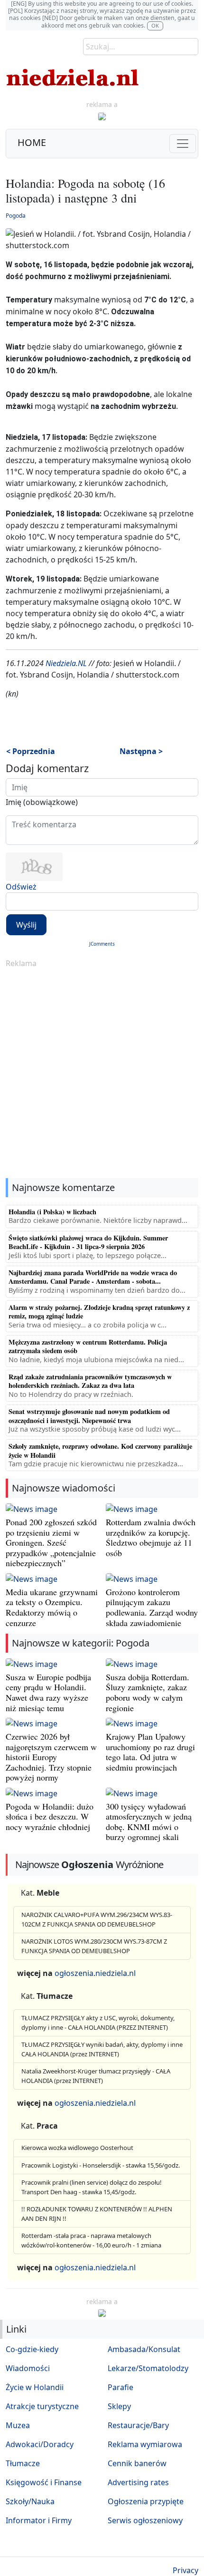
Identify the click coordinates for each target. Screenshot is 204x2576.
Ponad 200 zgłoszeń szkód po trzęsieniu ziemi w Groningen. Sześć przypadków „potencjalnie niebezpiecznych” (51, 1542)
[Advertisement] (102, 1074)
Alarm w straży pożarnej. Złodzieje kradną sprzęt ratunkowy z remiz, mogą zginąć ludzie (99, 1312)
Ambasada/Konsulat (144, 2349)
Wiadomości (28, 2368)
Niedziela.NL (66, 663)
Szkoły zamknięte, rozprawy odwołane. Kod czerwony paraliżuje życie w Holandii (100, 1450)
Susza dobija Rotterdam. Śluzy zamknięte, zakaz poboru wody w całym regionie (148, 1692)
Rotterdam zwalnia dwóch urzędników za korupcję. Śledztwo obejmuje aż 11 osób (151, 1537)
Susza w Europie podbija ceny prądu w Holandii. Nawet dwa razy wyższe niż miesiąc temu (48, 1692)
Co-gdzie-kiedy (32, 2349)
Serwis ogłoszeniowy (145, 2520)
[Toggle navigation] (183, 144)
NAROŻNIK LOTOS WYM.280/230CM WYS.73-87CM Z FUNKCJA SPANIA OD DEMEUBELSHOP (94, 1946)
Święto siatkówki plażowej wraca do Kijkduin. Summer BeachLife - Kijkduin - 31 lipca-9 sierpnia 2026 (88, 1242)
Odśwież (21, 887)
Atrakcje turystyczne (42, 2406)
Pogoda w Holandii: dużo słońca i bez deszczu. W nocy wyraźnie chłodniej (50, 1816)
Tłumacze (23, 2463)
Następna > (141, 751)
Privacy (185, 2570)
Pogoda (16, 216)
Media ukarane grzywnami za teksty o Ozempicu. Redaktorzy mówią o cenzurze (52, 1607)
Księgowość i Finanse (44, 2482)
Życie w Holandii (35, 2387)
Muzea (18, 2425)
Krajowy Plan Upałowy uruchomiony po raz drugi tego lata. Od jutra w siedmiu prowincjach (150, 1752)
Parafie (121, 2387)
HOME (32, 142)
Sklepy (119, 2406)
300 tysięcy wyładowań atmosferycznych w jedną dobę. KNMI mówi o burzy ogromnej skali (149, 1822)
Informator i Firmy (39, 2520)
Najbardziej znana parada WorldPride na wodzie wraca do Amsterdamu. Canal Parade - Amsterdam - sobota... (93, 1277)
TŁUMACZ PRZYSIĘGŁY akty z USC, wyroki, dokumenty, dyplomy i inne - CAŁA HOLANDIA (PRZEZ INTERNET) (98, 2023)
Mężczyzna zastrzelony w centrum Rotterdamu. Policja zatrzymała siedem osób (88, 1346)
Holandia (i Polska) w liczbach (52, 1212)
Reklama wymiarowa (145, 2444)
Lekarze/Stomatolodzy (148, 2368)
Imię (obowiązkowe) (42, 802)
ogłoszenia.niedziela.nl (95, 1973)
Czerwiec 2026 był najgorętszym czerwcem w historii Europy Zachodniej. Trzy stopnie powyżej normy (51, 1757)
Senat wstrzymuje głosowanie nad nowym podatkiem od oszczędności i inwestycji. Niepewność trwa (89, 1416)
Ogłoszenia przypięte (146, 2501)
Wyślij (26, 925)
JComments (102, 944)
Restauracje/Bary (138, 2425)
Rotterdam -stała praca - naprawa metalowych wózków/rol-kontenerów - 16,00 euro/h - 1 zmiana (91, 2240)
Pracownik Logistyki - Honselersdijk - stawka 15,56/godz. (101, 2165)
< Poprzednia (31, 751)
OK (155, 25)
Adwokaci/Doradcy (40, 2444)
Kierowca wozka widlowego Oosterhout (77, 2148)
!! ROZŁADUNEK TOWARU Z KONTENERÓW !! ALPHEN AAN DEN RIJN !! (97, 2214)
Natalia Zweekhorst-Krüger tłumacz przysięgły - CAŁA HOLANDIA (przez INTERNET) (96, 2076)
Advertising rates (138, 2482)
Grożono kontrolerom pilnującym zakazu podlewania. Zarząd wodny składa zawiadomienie (152, 1607)
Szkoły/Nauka (30, 2501)
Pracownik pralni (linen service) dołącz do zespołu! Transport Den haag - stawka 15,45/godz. (92, 2187)
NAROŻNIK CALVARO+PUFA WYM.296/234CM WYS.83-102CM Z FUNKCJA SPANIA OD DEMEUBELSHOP (97, 1919)
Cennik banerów (137, 2463)
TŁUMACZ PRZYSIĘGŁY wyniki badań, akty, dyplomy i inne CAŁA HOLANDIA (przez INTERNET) (102, 2049)
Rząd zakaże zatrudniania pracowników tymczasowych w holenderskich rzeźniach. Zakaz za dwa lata (90, 1381)
